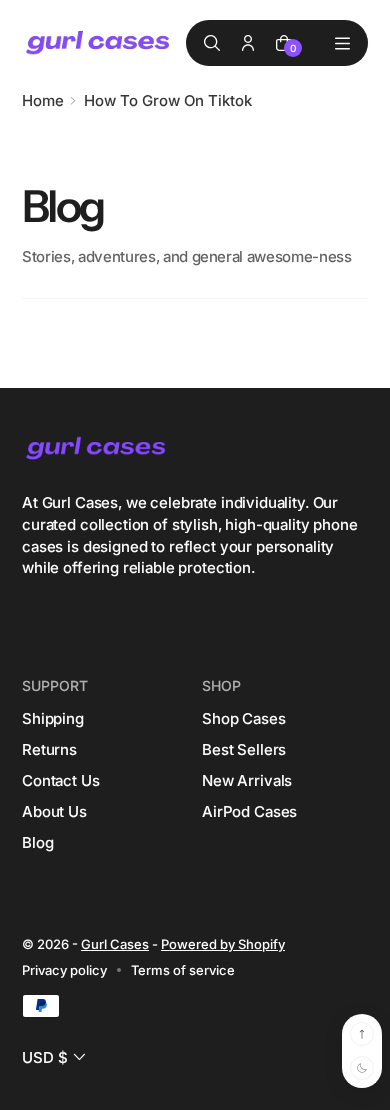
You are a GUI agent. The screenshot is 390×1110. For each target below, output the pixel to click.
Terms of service (183, 970)
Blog (37, 842)
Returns (49, 749)
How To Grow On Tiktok (168, 100)
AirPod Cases (249, 811)
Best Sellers (244, 749)
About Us (54, 811)
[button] (56, 1057)
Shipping (53, 718)
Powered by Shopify (223, 944)
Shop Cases (244, 718)
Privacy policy (64, 970)
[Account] (248, 43)
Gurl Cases (115, 944)
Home (43, 100)
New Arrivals (247, 780)
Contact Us (61, 780)
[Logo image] (99, 43)
